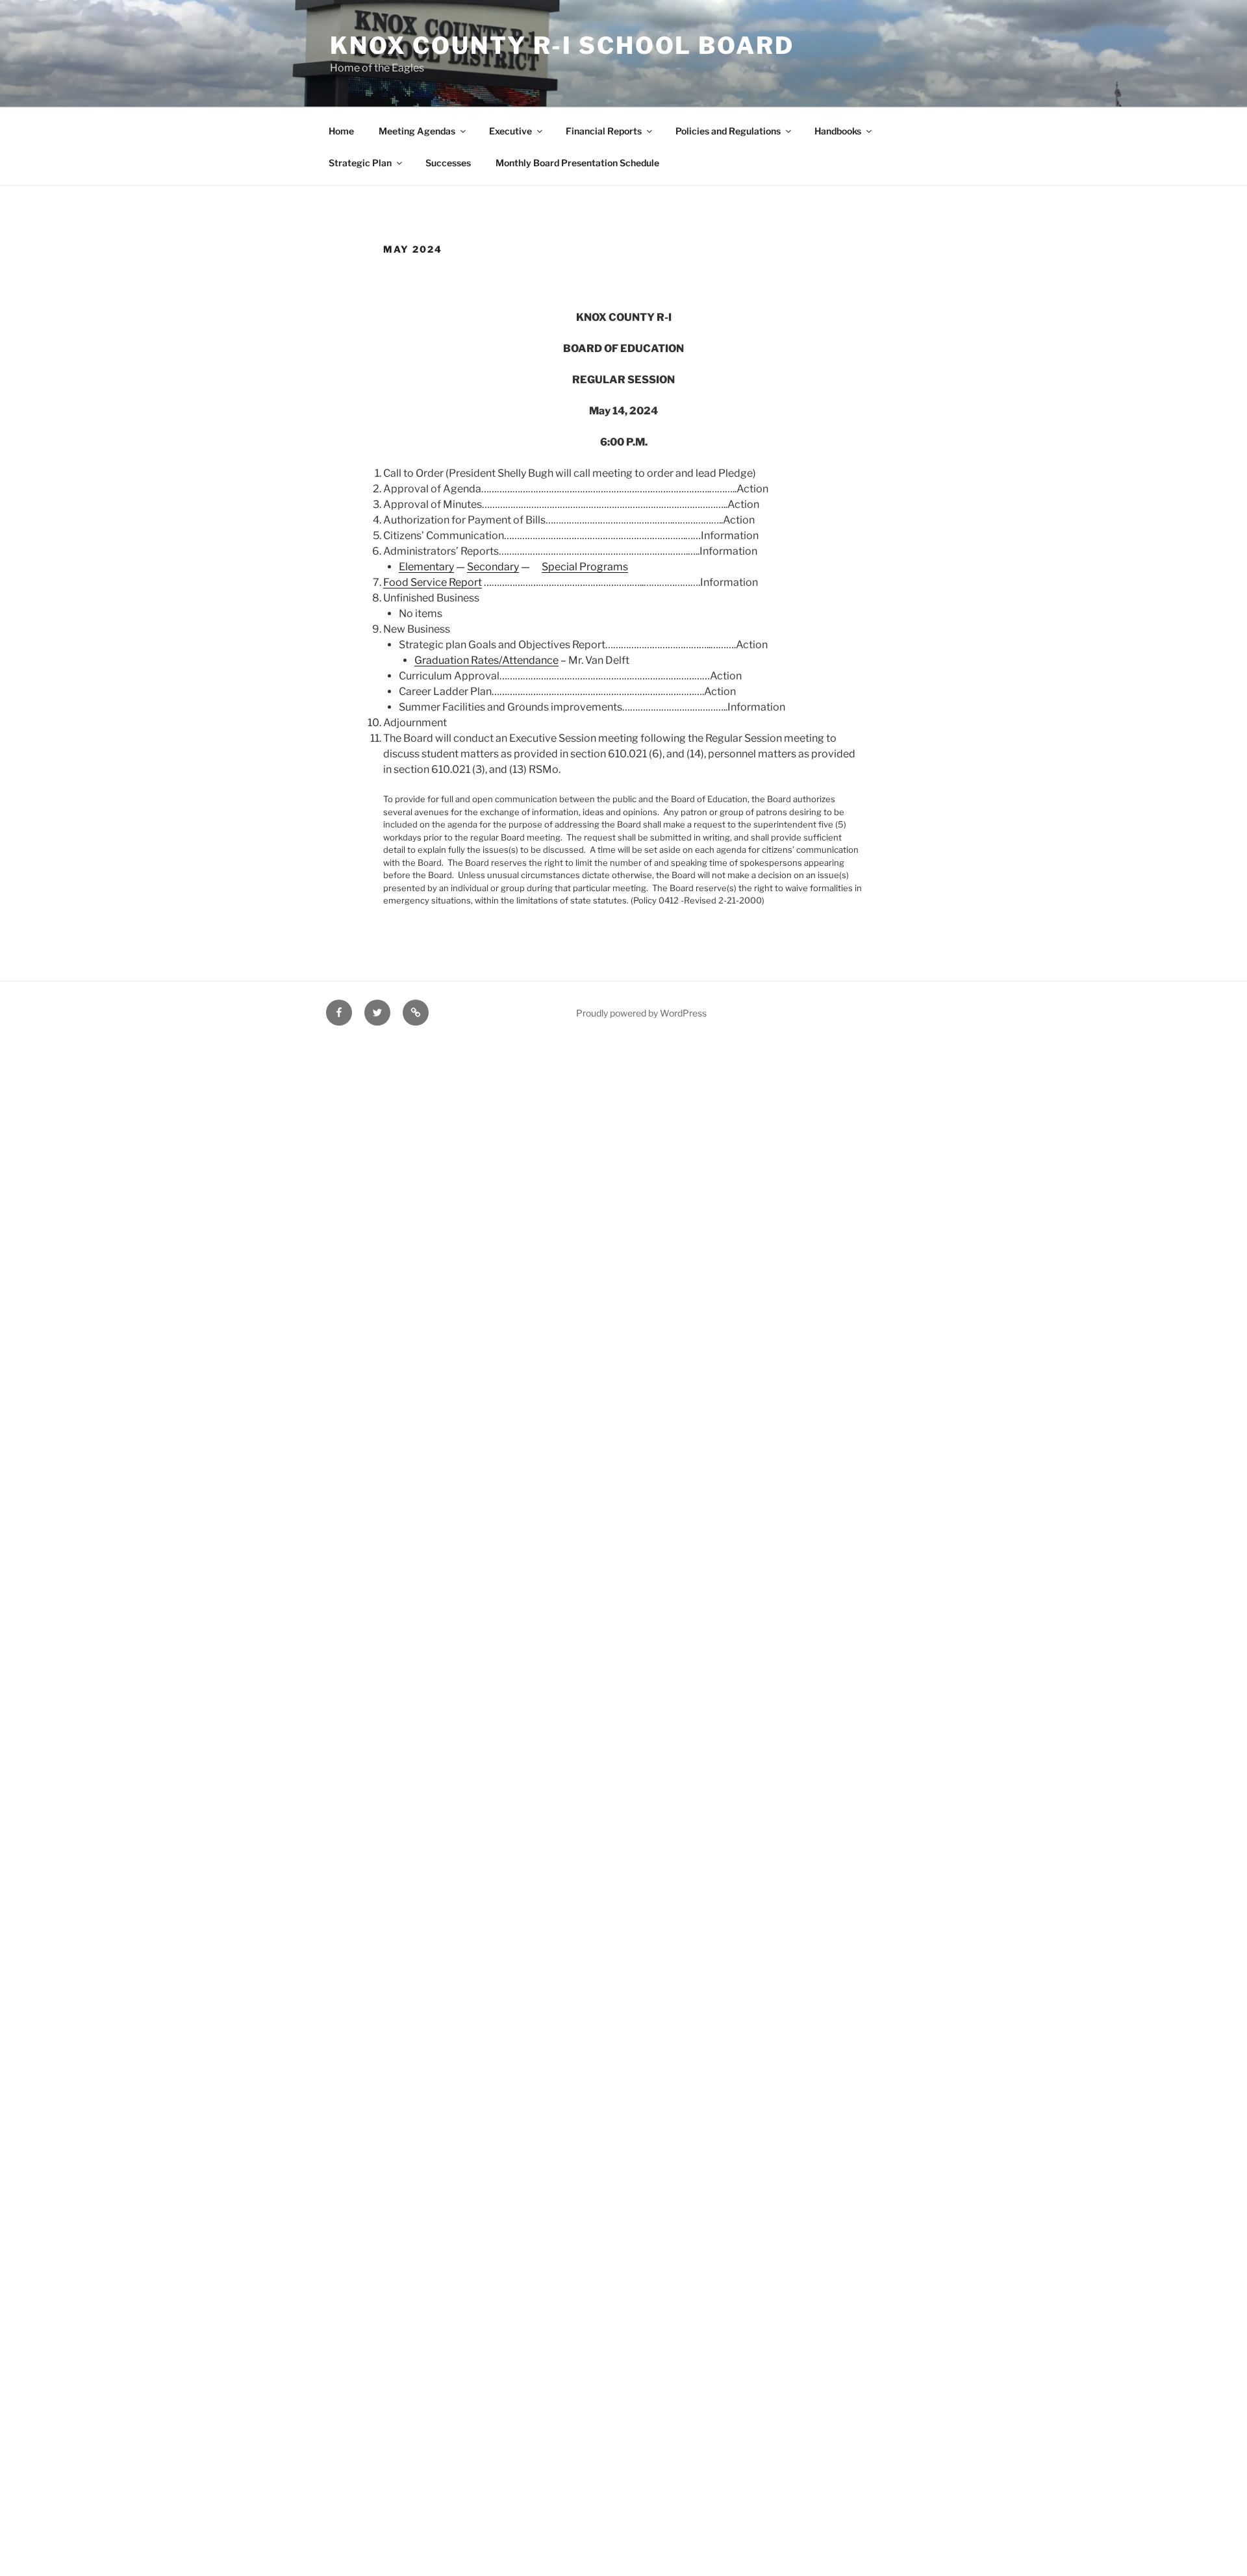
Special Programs (585, 567)
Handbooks (838, 131)
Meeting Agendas (417, 131)
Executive (510, 131)
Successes (448, 163)
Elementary (426, 567)
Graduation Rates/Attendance (486, 660)
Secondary (493, 567)
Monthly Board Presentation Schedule (577, 163)
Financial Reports (604, 131)
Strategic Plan (360, 163)
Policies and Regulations (728, 131)
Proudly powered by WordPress (641, 1013)
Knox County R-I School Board (562, 45)
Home (341, 131)
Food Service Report (433, 582)
